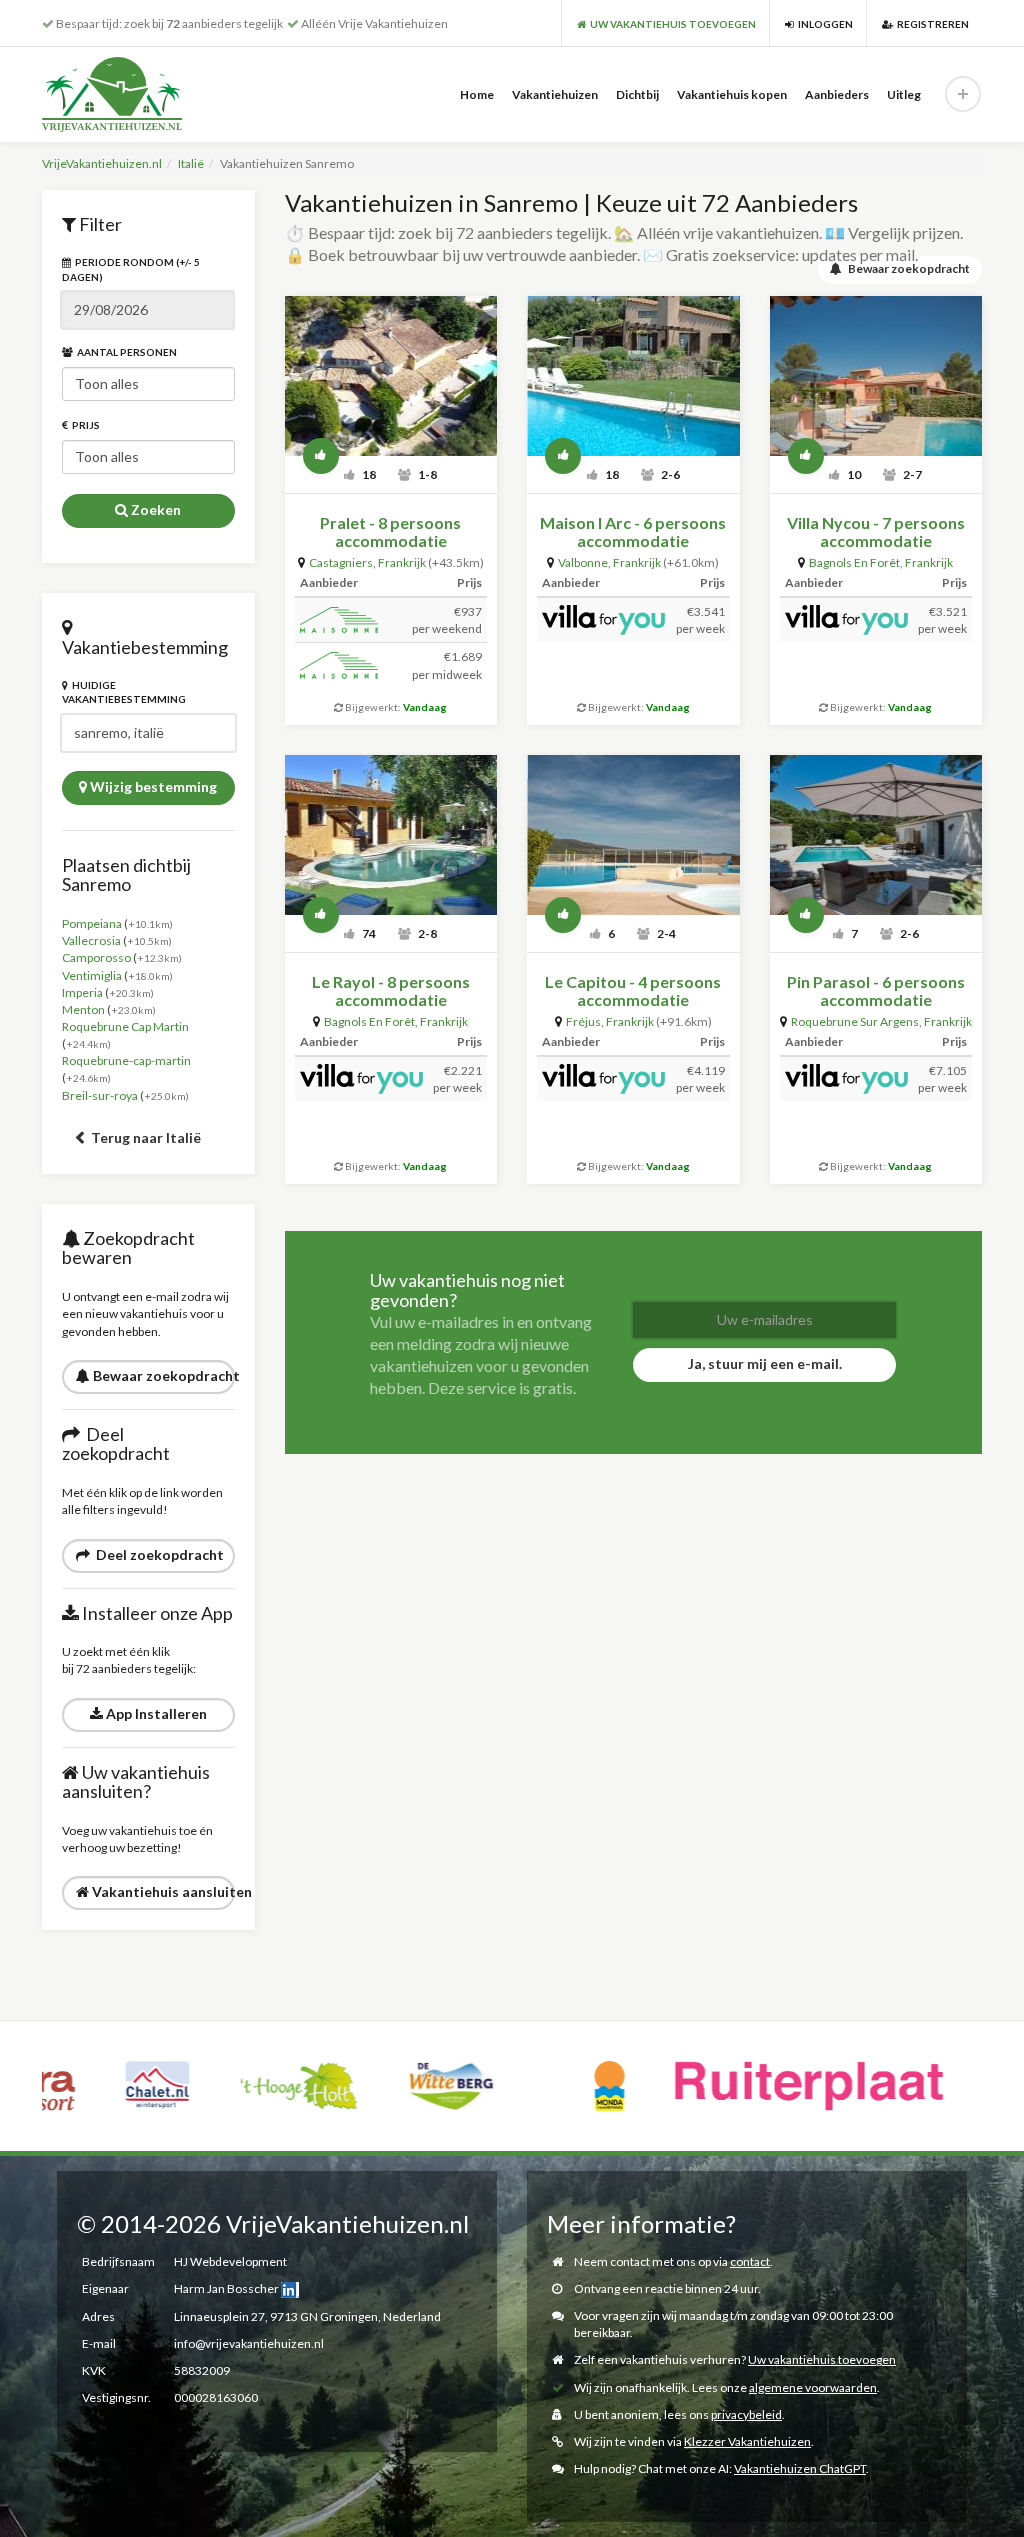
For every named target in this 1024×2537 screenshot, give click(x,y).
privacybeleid (746, 2414)
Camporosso (96, 957)
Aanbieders (837, 94)
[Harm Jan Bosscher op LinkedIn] (290, 2288)
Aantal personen (125, 352)
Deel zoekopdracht (157, 1554)
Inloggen (823, 24)
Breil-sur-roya (100, 1095)
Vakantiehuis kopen (732, 94)
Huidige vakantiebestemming (124, 692)
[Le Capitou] (633, 835)
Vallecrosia (91, 940)
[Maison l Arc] (633, 376)
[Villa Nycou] (876, 376)
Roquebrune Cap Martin (125, 1026)
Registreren (931, 24)
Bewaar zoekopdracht (162, 1375)
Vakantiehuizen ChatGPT (800, 2468)
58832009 (202, 2370)
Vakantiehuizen (555, 94)
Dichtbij (637, 94)
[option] (99, 2086)
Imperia (82, 992)
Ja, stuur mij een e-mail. (765, 1363)
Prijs (84, 425)
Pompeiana (92, 923)
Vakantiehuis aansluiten (162, 1891)
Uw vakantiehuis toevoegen (822, 2359)
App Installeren (155, 1713)
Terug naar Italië (144, 1137)
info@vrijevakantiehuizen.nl (249, 2343)
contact (750, 2261)
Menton (83, 1009)
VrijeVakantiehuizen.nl (102, 163)
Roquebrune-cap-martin (126, 1060)
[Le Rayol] (391, 835)
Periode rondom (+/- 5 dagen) (131, 269)
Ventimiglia (92, 975)
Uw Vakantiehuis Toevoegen (671, 24)
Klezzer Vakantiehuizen (747, 2441)
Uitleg (904, 94)
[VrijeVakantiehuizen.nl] (143, 94)
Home (477, 94)
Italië (191, 163)
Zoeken (154, 509)
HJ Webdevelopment (230, 2261)
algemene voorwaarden (813, 2387)
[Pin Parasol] (876, 835)
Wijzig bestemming (152, 786)
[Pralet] (391, 376)
